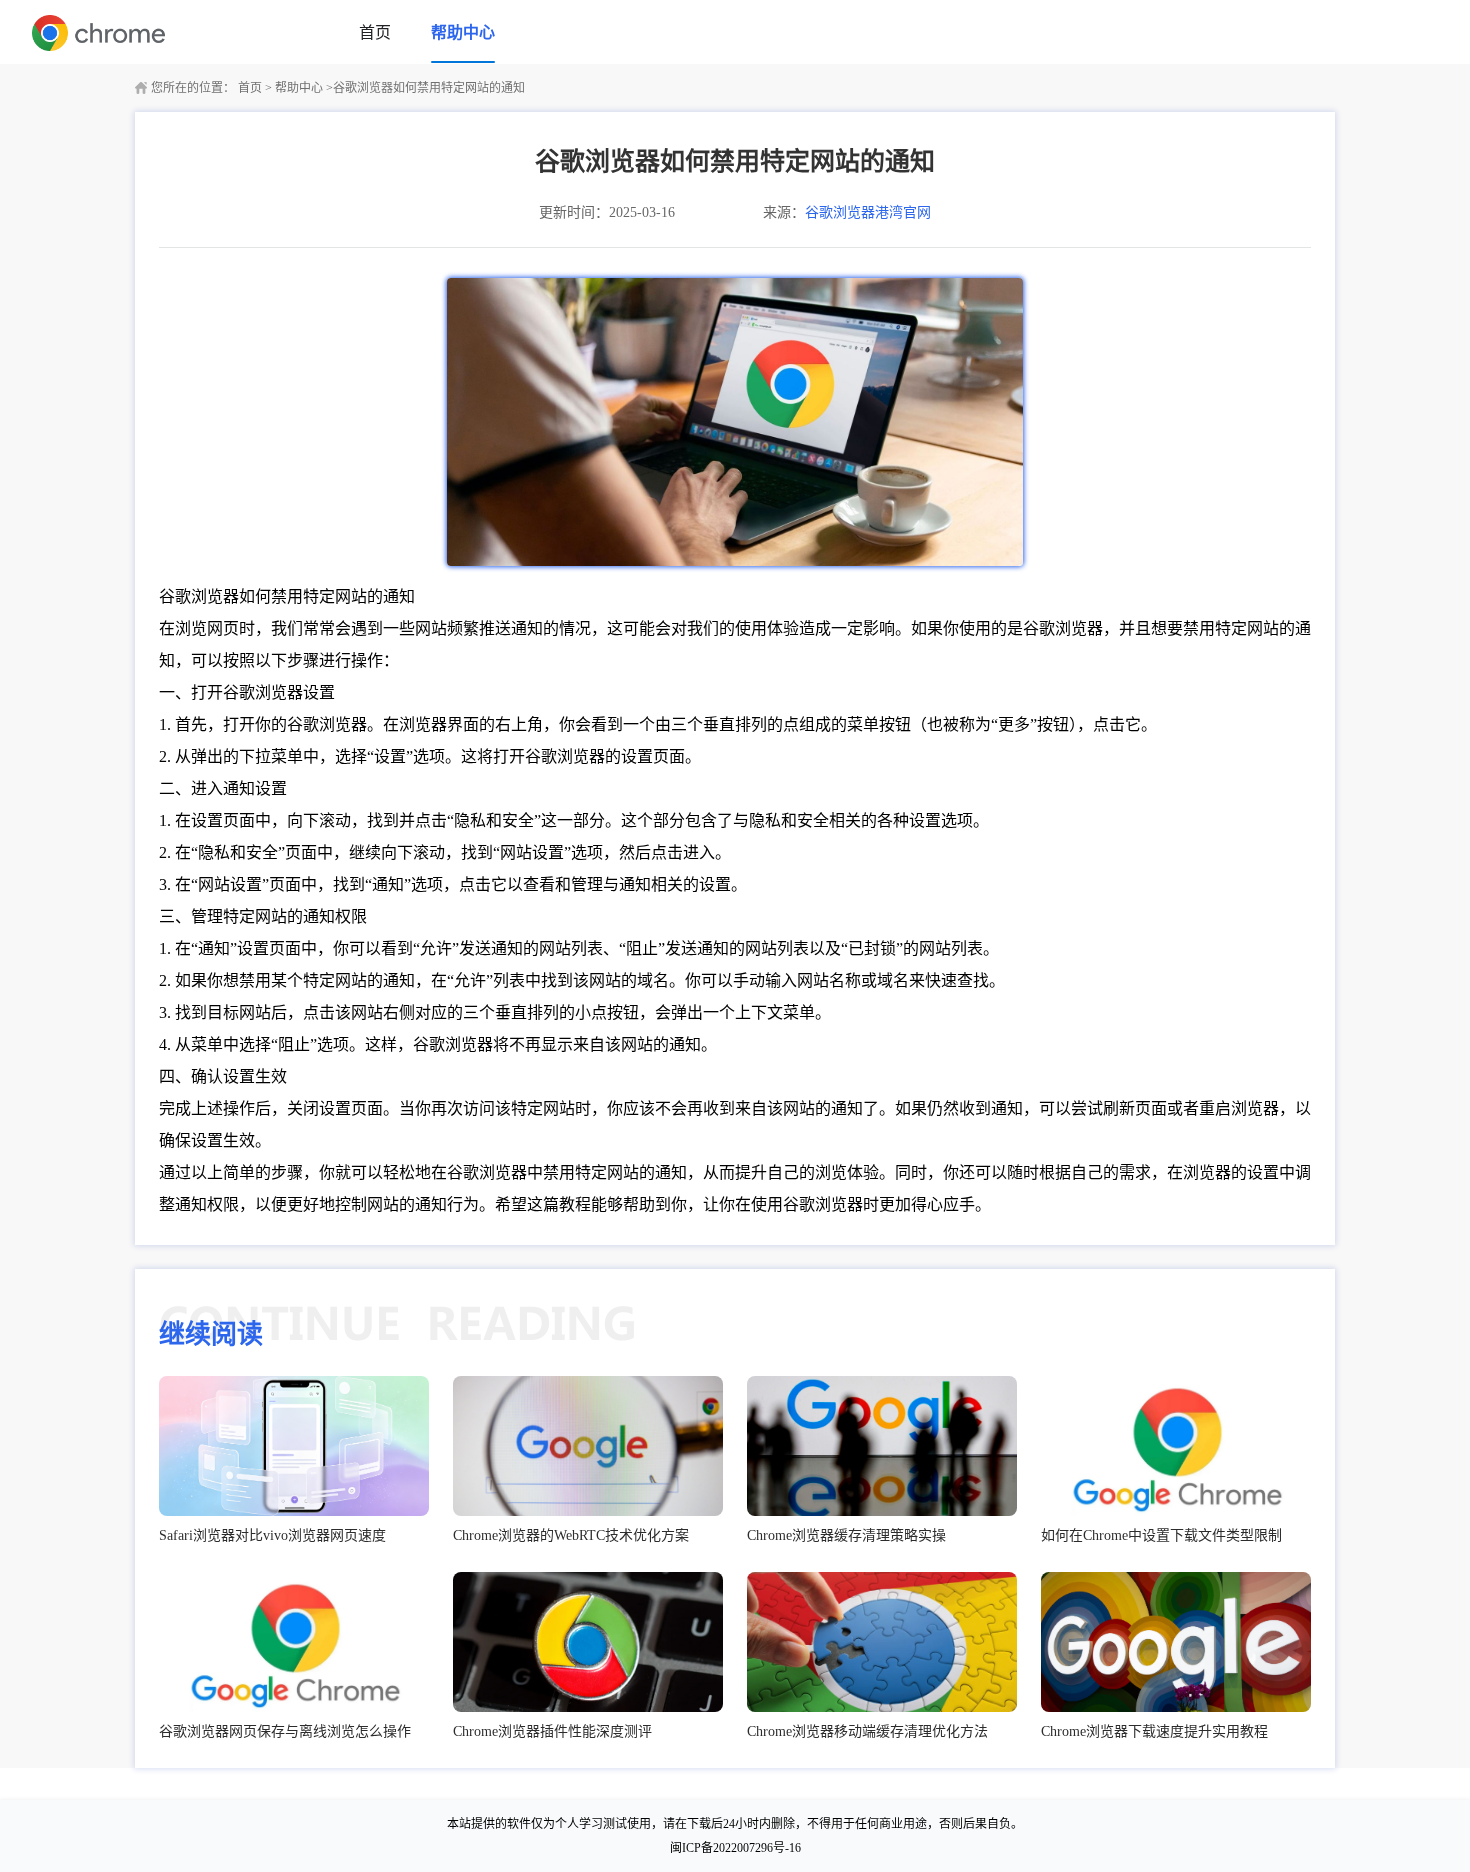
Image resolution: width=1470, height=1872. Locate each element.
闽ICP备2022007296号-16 (735, 1848)
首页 (375, 32)
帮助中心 (463, 32)
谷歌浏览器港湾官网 (868, 212)
